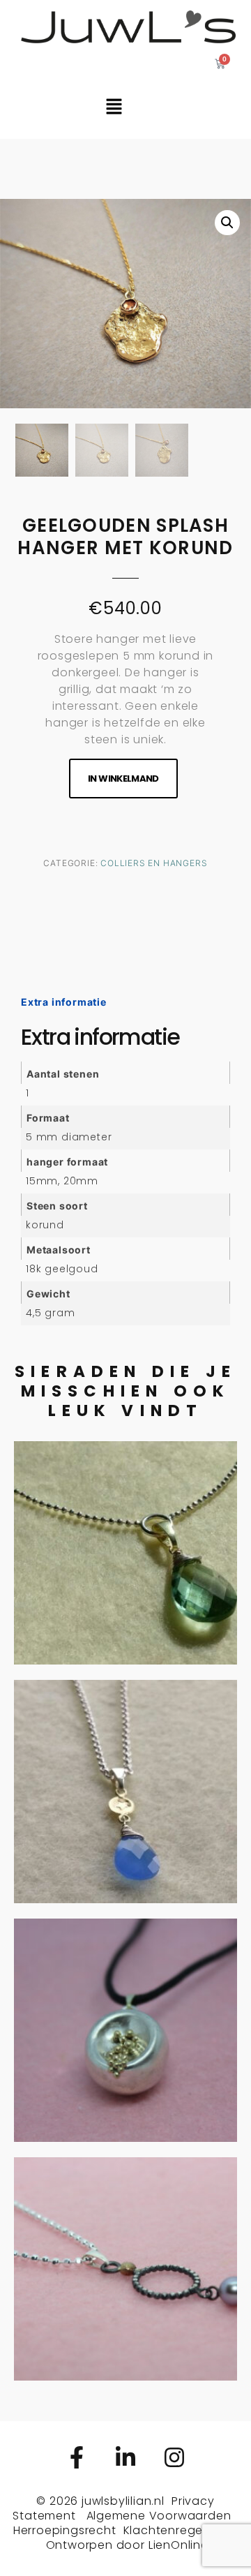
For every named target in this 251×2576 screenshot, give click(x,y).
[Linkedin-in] (125, 2457)
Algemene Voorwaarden (159, 2516)
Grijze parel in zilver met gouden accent (125, 2219)
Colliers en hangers (154, 863)
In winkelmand (123, 779)
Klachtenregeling (174, 2530)
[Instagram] (174, 2457)
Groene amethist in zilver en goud (125, 1503)
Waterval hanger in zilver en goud (126, 1980)
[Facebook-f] (77, 2457)
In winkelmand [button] (126, 1615)
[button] (227, 223)
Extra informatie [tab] (64, 1002)
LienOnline (178, 2545)
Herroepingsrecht (65, 2530)
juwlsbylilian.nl (123, 2501)
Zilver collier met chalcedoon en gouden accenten (125, 1742)
